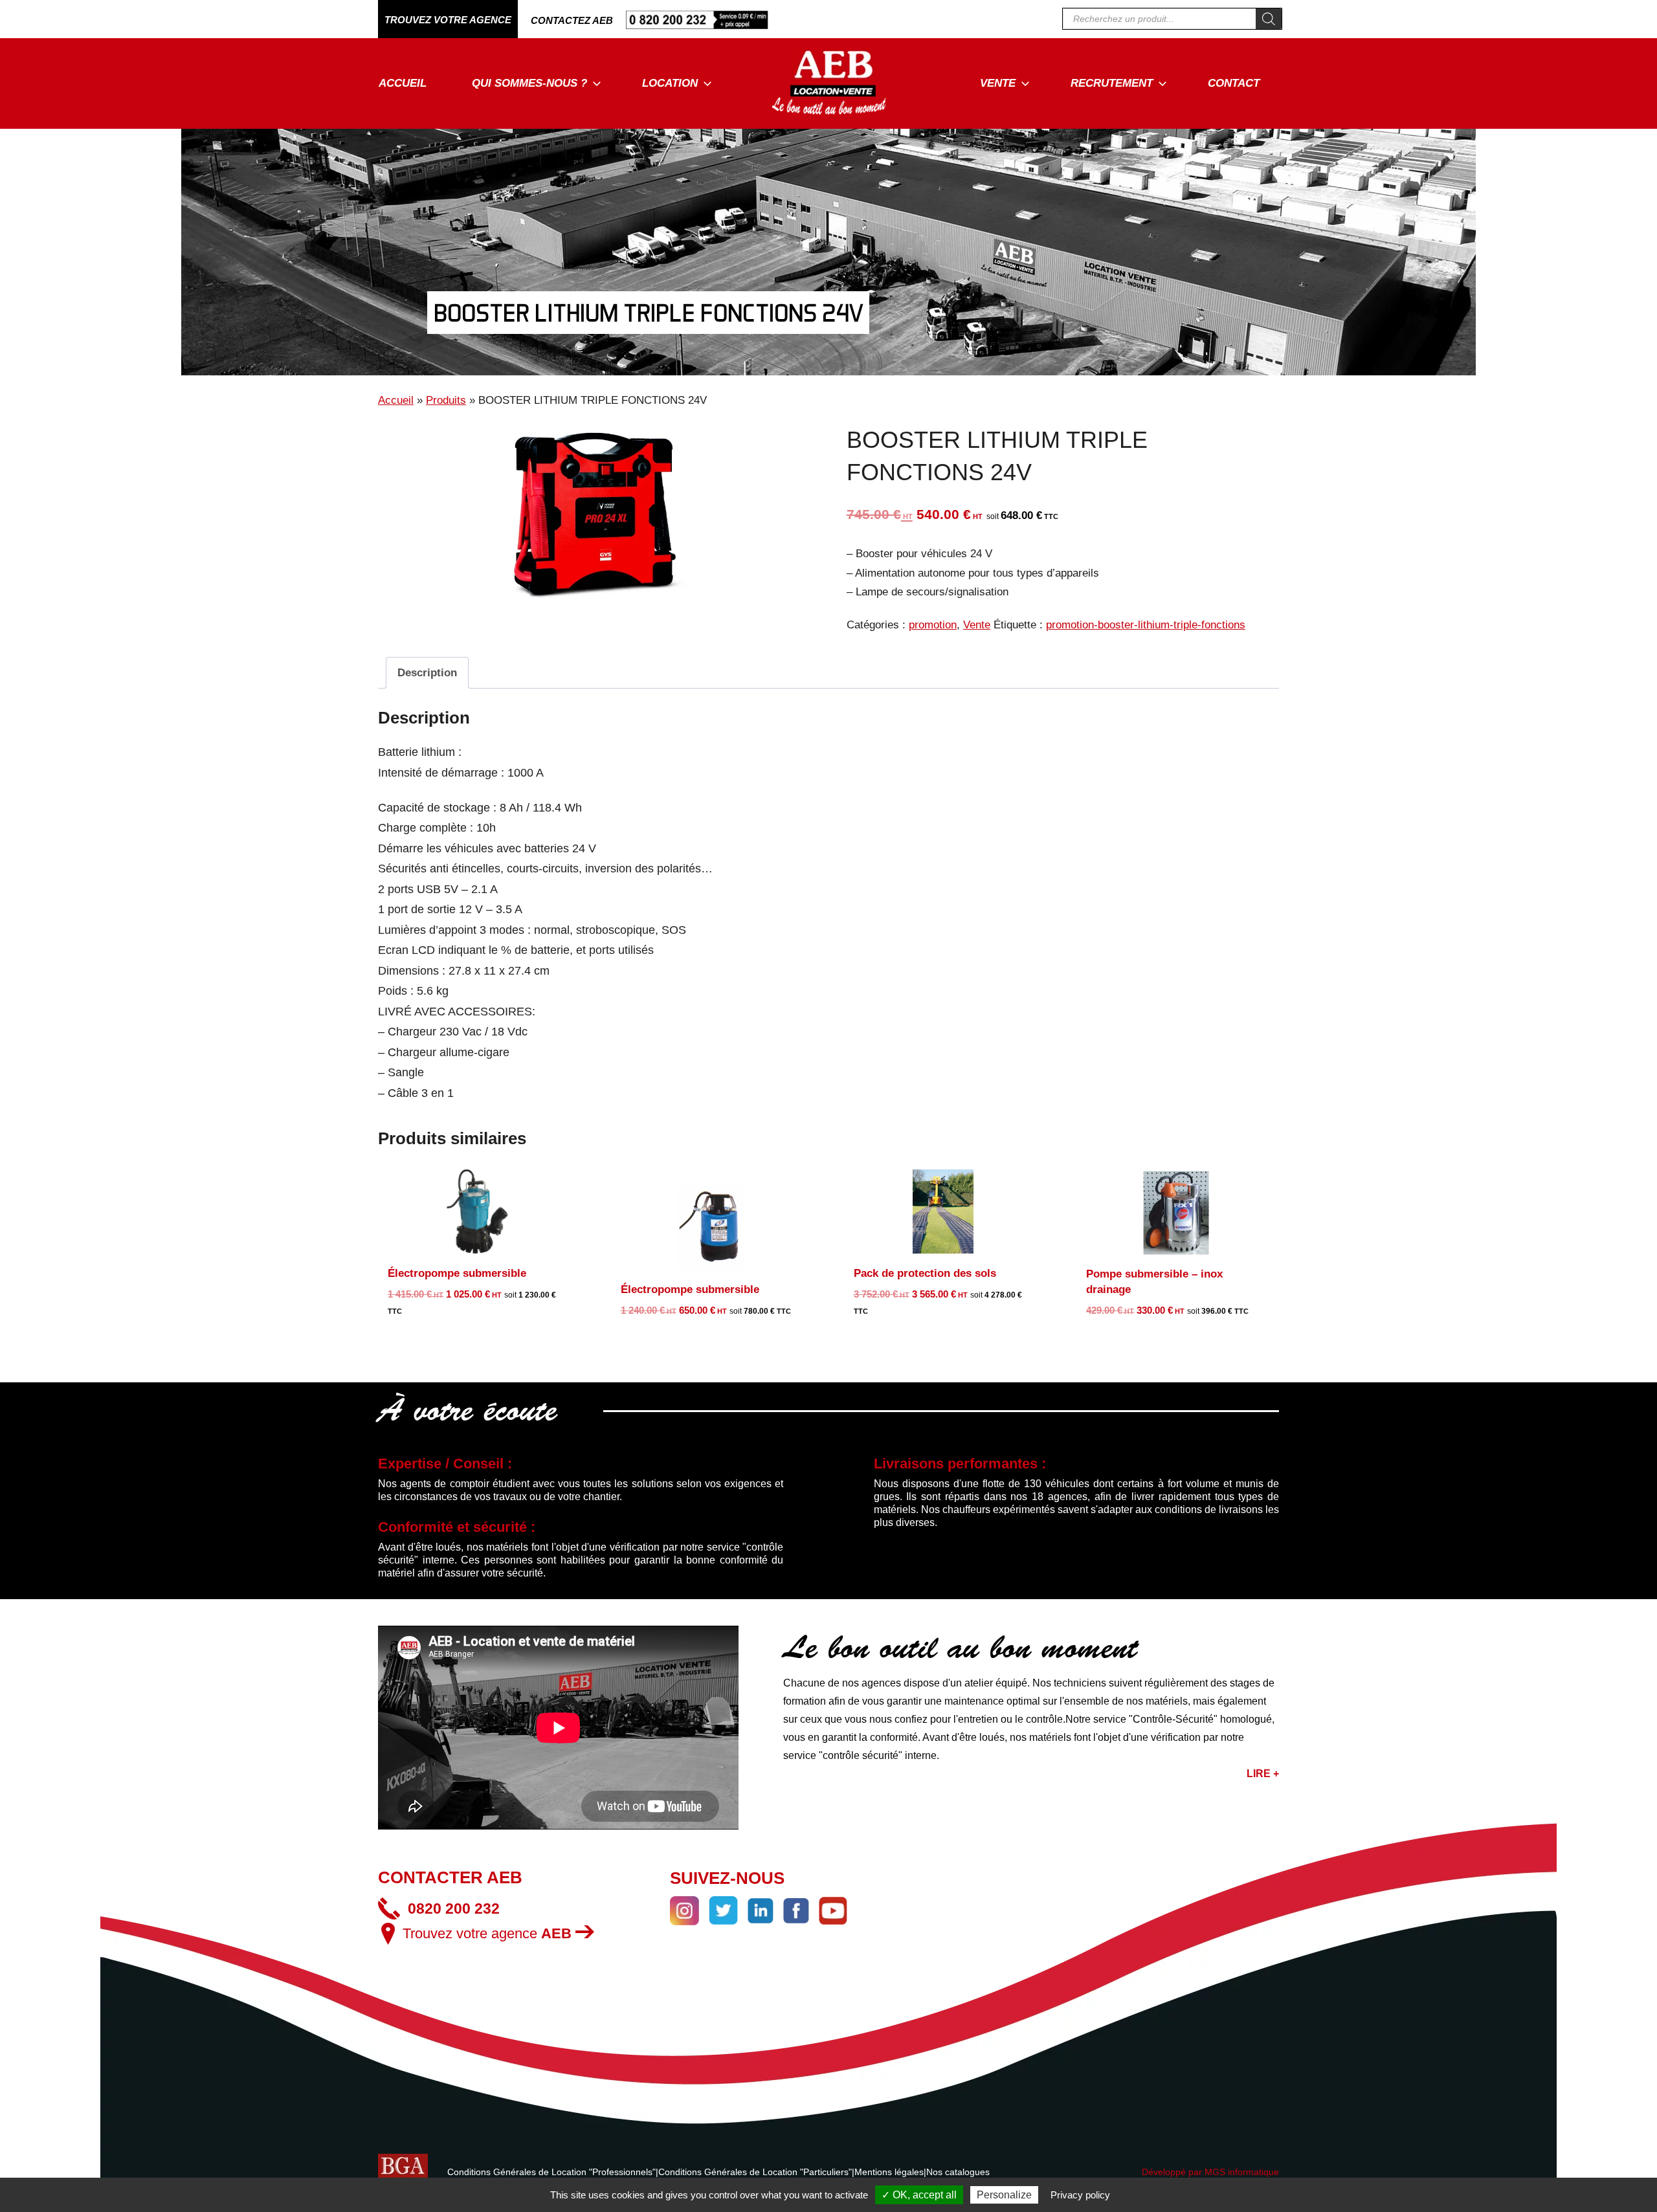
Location (670, 83)
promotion (933, 625)
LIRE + (1263, 1774)
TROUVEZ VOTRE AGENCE (448, 20)
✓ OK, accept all (919, 2195)
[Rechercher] (1269, 19)
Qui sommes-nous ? (529, 83)
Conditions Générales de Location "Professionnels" (551, 2172)
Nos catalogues (958, 2172)
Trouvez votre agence (487, 1933)
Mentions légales (889, 2172)
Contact (1234, 83)
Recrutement (1112, 83)
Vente (998, 83)
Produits (446, 400)
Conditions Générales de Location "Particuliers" (755, 2172)
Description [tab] (427, 673)
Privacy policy (1080, 2195)
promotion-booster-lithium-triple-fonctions (1146, 625)
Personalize (1004, 2195)
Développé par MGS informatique (1210, 2172)
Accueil (403, 83)
